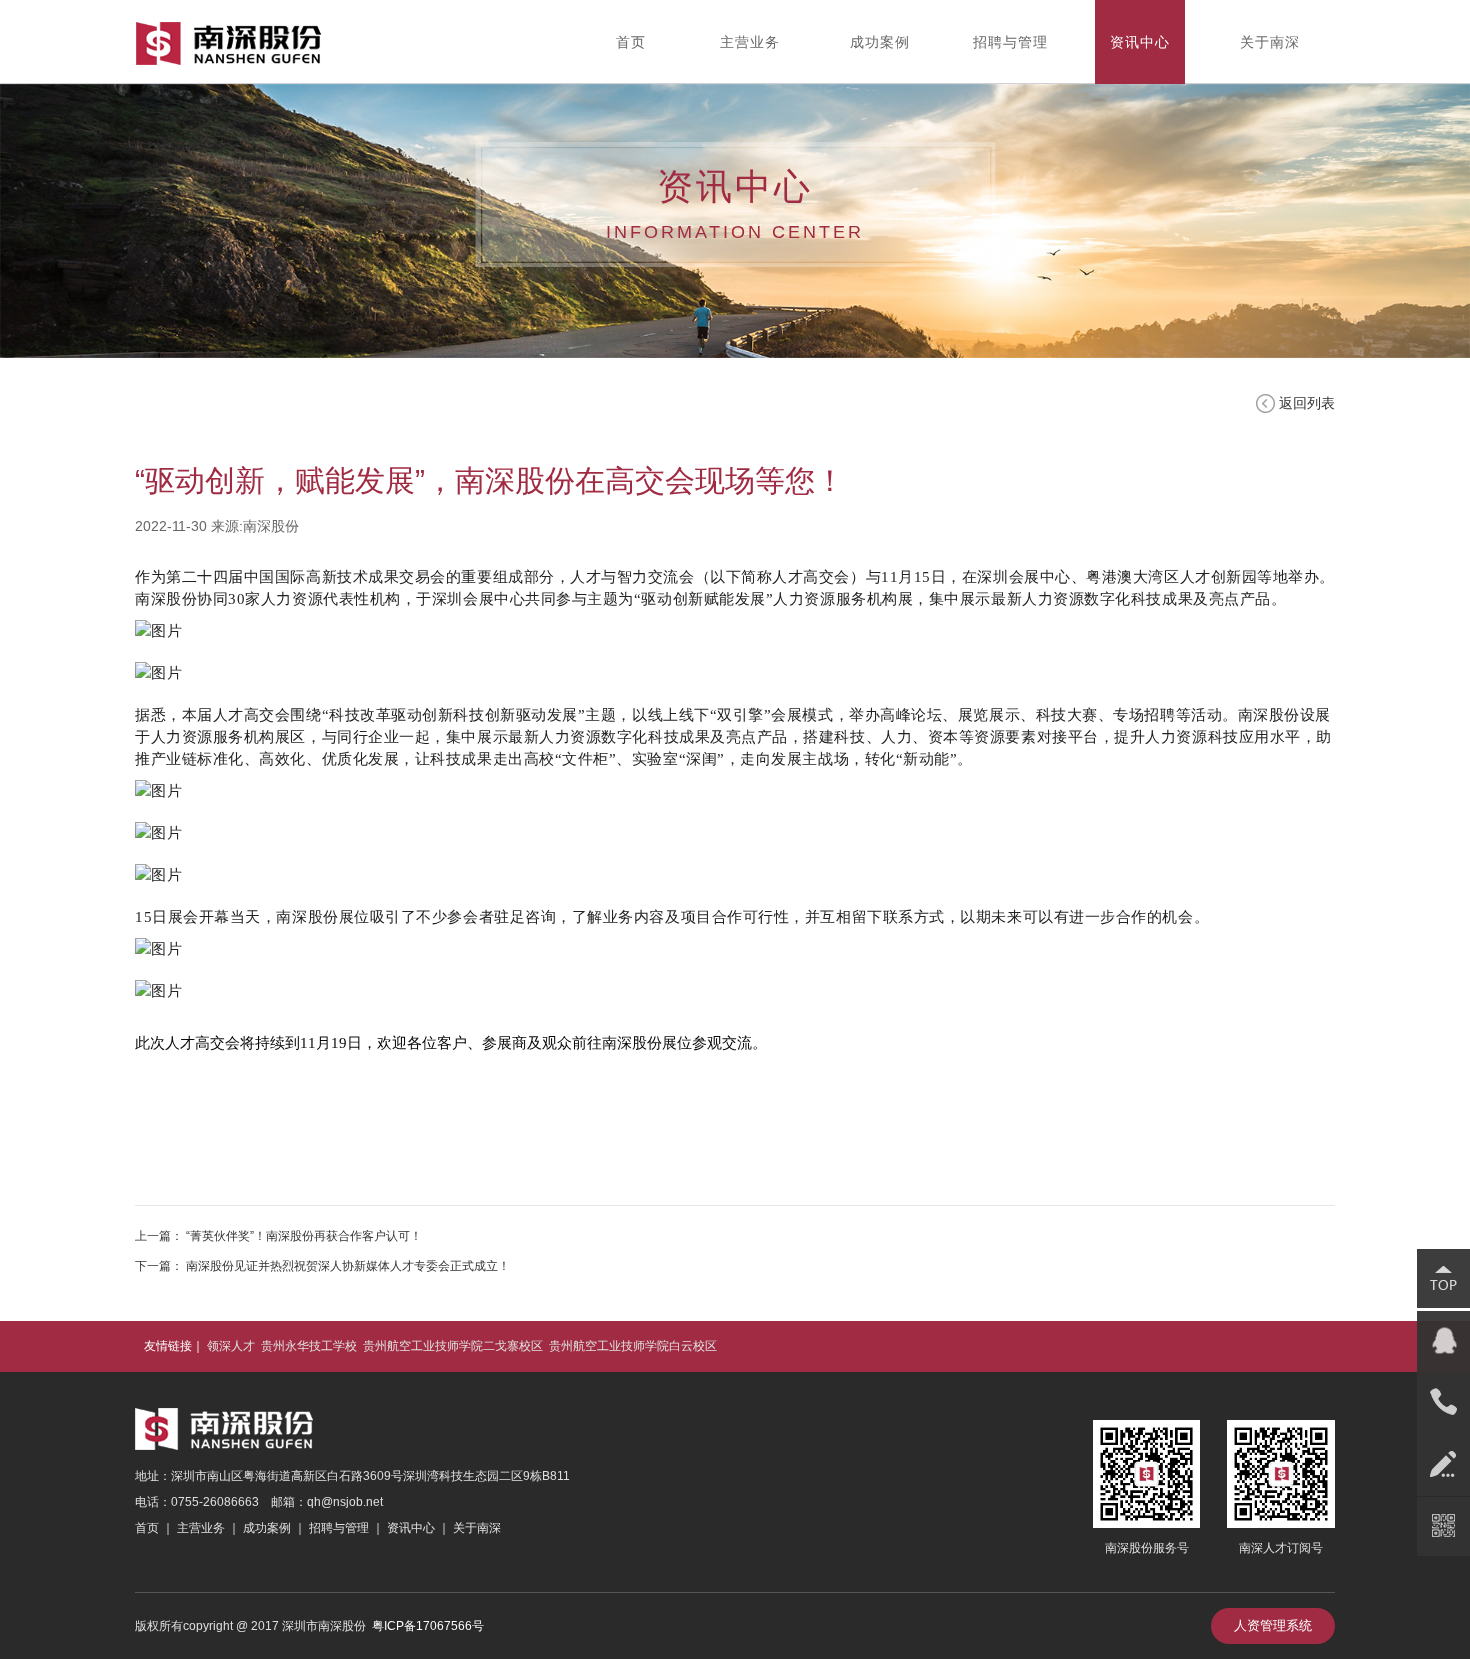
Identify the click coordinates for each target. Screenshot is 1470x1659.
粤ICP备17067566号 (428, 1626)
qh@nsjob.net (345, 1502)
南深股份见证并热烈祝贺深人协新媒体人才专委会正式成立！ (348, 1266)
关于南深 (475, 1528)
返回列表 (1307, 403)
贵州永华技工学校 (309, 1346)
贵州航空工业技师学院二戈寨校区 (453, 1346)
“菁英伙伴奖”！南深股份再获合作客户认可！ (304, 1236)
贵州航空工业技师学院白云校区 (633, 1346)
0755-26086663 (215, 1502)
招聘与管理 (339, 1528)
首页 (147, 1528)
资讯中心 (411, 1528)
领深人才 (231, 1346)
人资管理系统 (1273, 1625)
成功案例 (267, 1528)
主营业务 (201, 1528)
